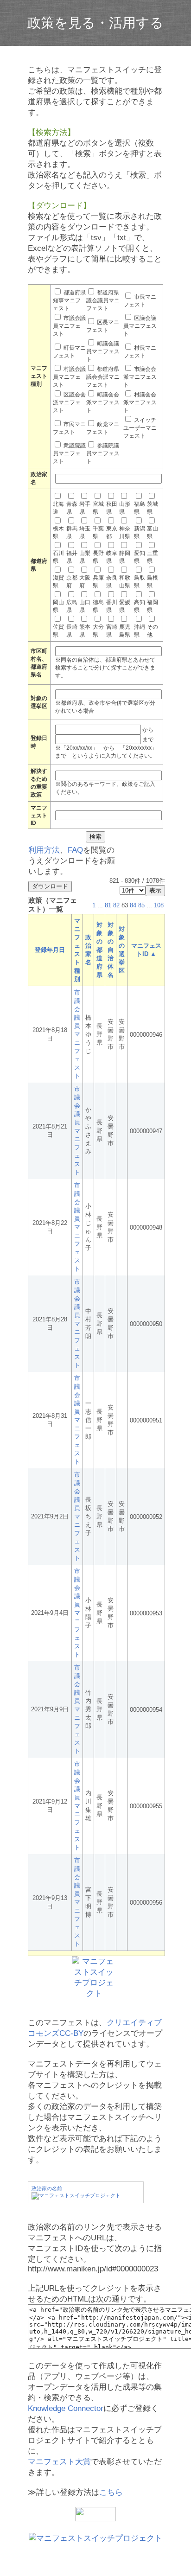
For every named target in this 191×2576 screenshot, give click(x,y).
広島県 (72, 606)
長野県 (98, 557)
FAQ (75, 850)
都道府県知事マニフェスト (69, 300)
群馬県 (72, 532)
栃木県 (58, 532)
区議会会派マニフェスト (69, 402)
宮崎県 (112, 631)
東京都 (112, 532)
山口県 (85, 606)
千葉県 (98, 532)
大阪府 (85, 582)
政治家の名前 (47, 2188)
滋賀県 (58, 582)
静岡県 (125, 557)
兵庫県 (98, 582)
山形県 (125, 508)
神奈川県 (125, 532)
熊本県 (85, 631)
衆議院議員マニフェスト (69, 453)
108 (159, 905)
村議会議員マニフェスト (69, 377)
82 (116, 905)
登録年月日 (50, 950)
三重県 (153, 557)
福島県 (140, 508)
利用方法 (44, 850)
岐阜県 (112, 557)
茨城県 (153, 508)
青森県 (72, 508)
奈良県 (112, 582)
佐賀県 (58, 631)
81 (108, 905)
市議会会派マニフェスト (140, 377)
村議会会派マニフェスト (140, 402)
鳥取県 (140, 582)
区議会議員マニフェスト (140, 326)
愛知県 (140, 557)
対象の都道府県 (99, 950)
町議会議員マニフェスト (103, 351)
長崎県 (72, 631)
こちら (111, 2492)
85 (141, 905)
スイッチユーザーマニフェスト (140, 428)
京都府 (72, 582)
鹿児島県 (125, 631)
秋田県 (112, 508)
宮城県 (98, 508)
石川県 (58, 557)
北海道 (58, 508)
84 (133, 905)
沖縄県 (140, 631)
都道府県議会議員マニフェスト (103, 300)
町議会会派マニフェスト (103, 402)
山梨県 (85, 557)
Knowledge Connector (66, 2408)
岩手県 (85, 508)
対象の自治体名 (111, 950)
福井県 (72, 557)
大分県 (98, 631)
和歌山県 (125, 582)
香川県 (112, 606)
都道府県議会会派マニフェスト (103, 377)
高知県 (140, 606)
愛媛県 (125, 606)
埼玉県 (85, 532)
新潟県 (140, 532)
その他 (153, 631)
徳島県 (98, 606)
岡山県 (58, 606)
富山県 (153, 532)
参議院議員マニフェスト (103, 453)
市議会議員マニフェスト (69, 326)
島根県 (153, 582)
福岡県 (153, 606)
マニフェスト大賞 (59, 2462)
